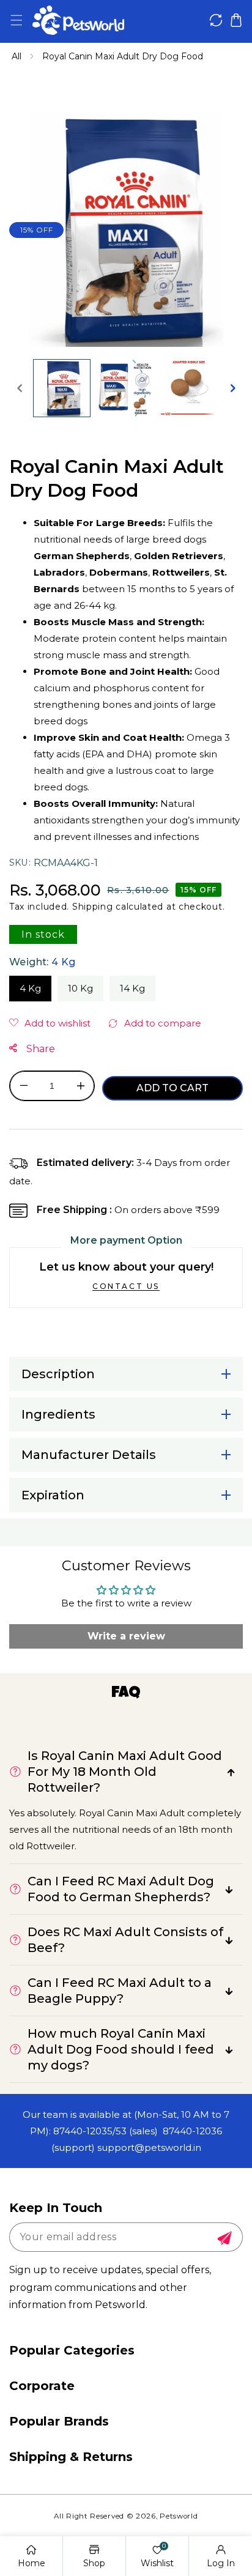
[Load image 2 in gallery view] (125, 388)
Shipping (93, 907)
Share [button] (39, 1049)
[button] (16, 20)
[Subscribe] (224, 2238)
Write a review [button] (126, 1636)
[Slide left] (20, 388)
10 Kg (80, 988)
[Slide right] (232, 388)
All (17, 56)
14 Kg (132, 988)
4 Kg (30, 988)
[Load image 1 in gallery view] (62, 388)
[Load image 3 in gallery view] (190, 388)
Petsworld (179, 2516)
